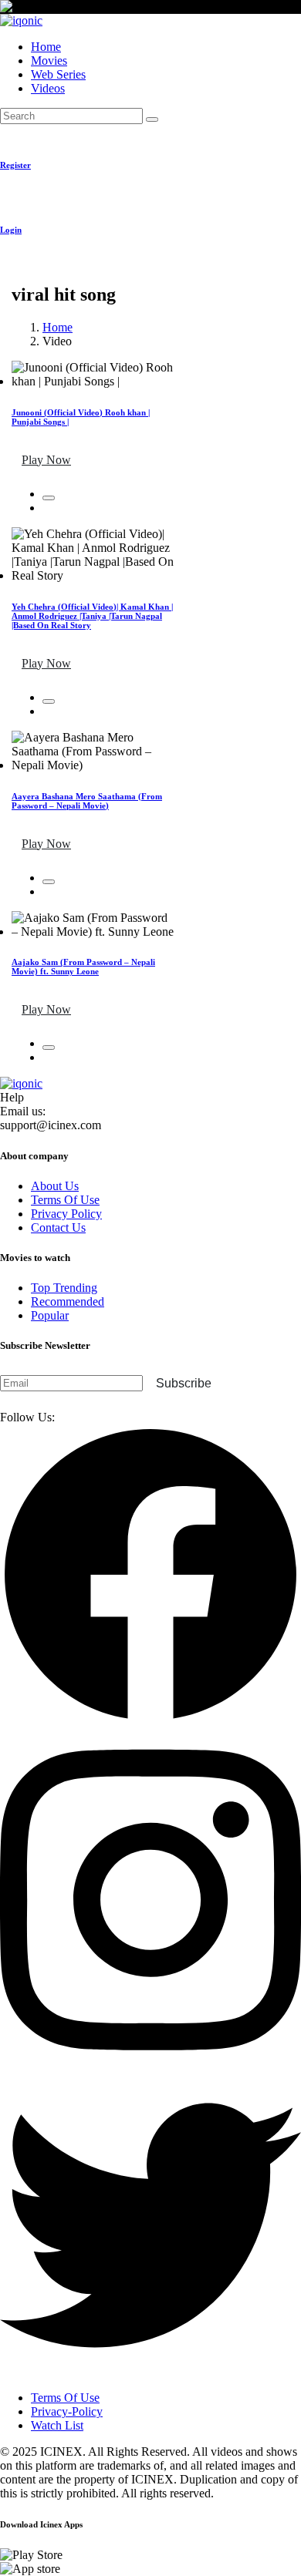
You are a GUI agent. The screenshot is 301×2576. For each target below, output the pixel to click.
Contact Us (58, 1227)
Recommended (68, 1301)
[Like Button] (49, 498)
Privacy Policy (66, 1214)
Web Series (58, 74)
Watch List (57, 2425)
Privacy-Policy (67, 2411)
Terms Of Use (65, 1200)
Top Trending (64, 1288)
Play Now (46, 460)
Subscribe (184, 1383)
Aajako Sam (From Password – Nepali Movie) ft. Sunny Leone (83, 967)
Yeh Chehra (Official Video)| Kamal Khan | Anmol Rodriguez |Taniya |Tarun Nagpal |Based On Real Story (92, 616)
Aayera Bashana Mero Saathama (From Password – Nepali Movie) (87, 801)
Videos (48, 88)
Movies (49, 61)
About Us (55, 1186)
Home (46, 47)
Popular (50, 1315)
